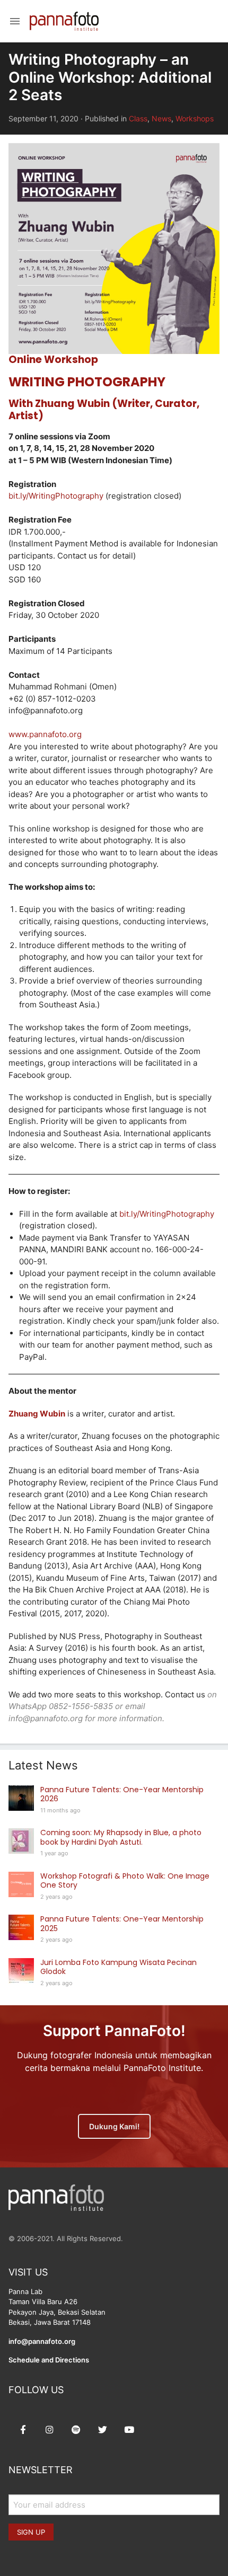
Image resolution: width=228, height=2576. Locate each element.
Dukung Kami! (114, 2126)
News (161, 118)
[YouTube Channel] (129, 2430)
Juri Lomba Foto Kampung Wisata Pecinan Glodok (119, 1967)
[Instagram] (49, 2430)
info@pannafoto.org (42, 2341)
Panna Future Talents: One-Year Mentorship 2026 (122, 1794)
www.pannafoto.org (45, 734)
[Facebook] (23, 2430)
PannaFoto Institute (64, 21)
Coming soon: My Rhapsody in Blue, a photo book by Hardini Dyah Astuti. (121, 1837)
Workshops (195, 118)
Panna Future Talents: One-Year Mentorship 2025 (122, 1924)
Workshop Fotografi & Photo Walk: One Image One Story (125, 1881)
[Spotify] (76, 2430)
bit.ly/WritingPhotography (56, 496)
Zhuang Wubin (37, 1414)
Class (138, 118)
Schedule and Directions (49, 2360)
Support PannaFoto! (114, 2031)
